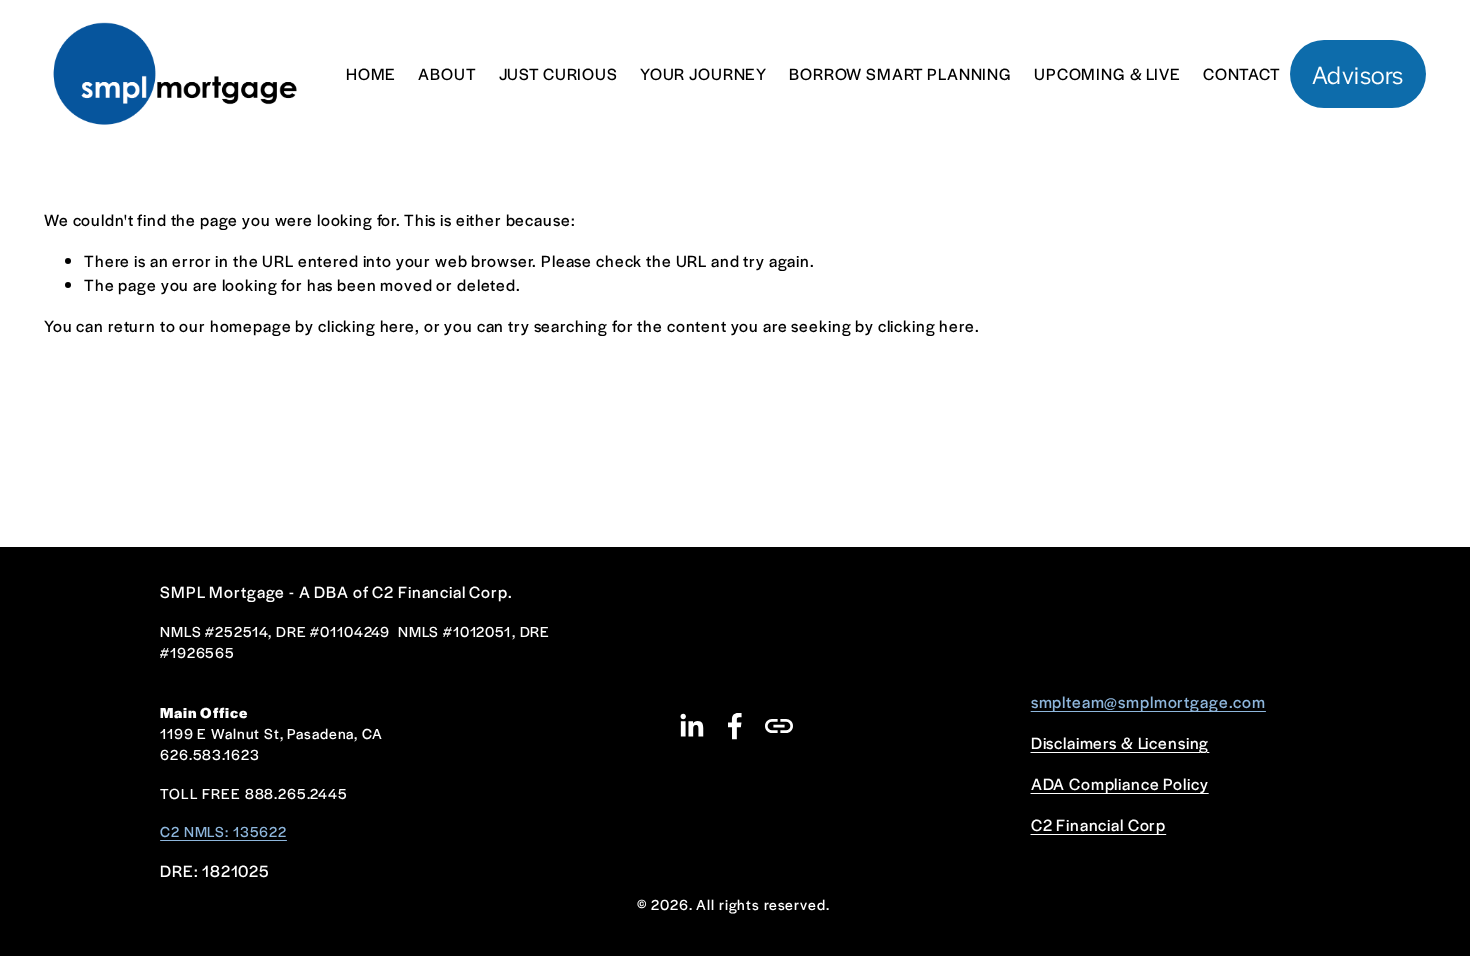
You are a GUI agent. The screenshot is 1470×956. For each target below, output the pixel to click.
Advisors (1358, 74)
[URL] (779, 726)
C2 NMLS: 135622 (223, 831)
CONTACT (1242, 73)
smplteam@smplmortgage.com (1148, 701)
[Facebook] (735, 726)
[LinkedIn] (691, 726)
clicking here (366, 325)
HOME (371, 73)
